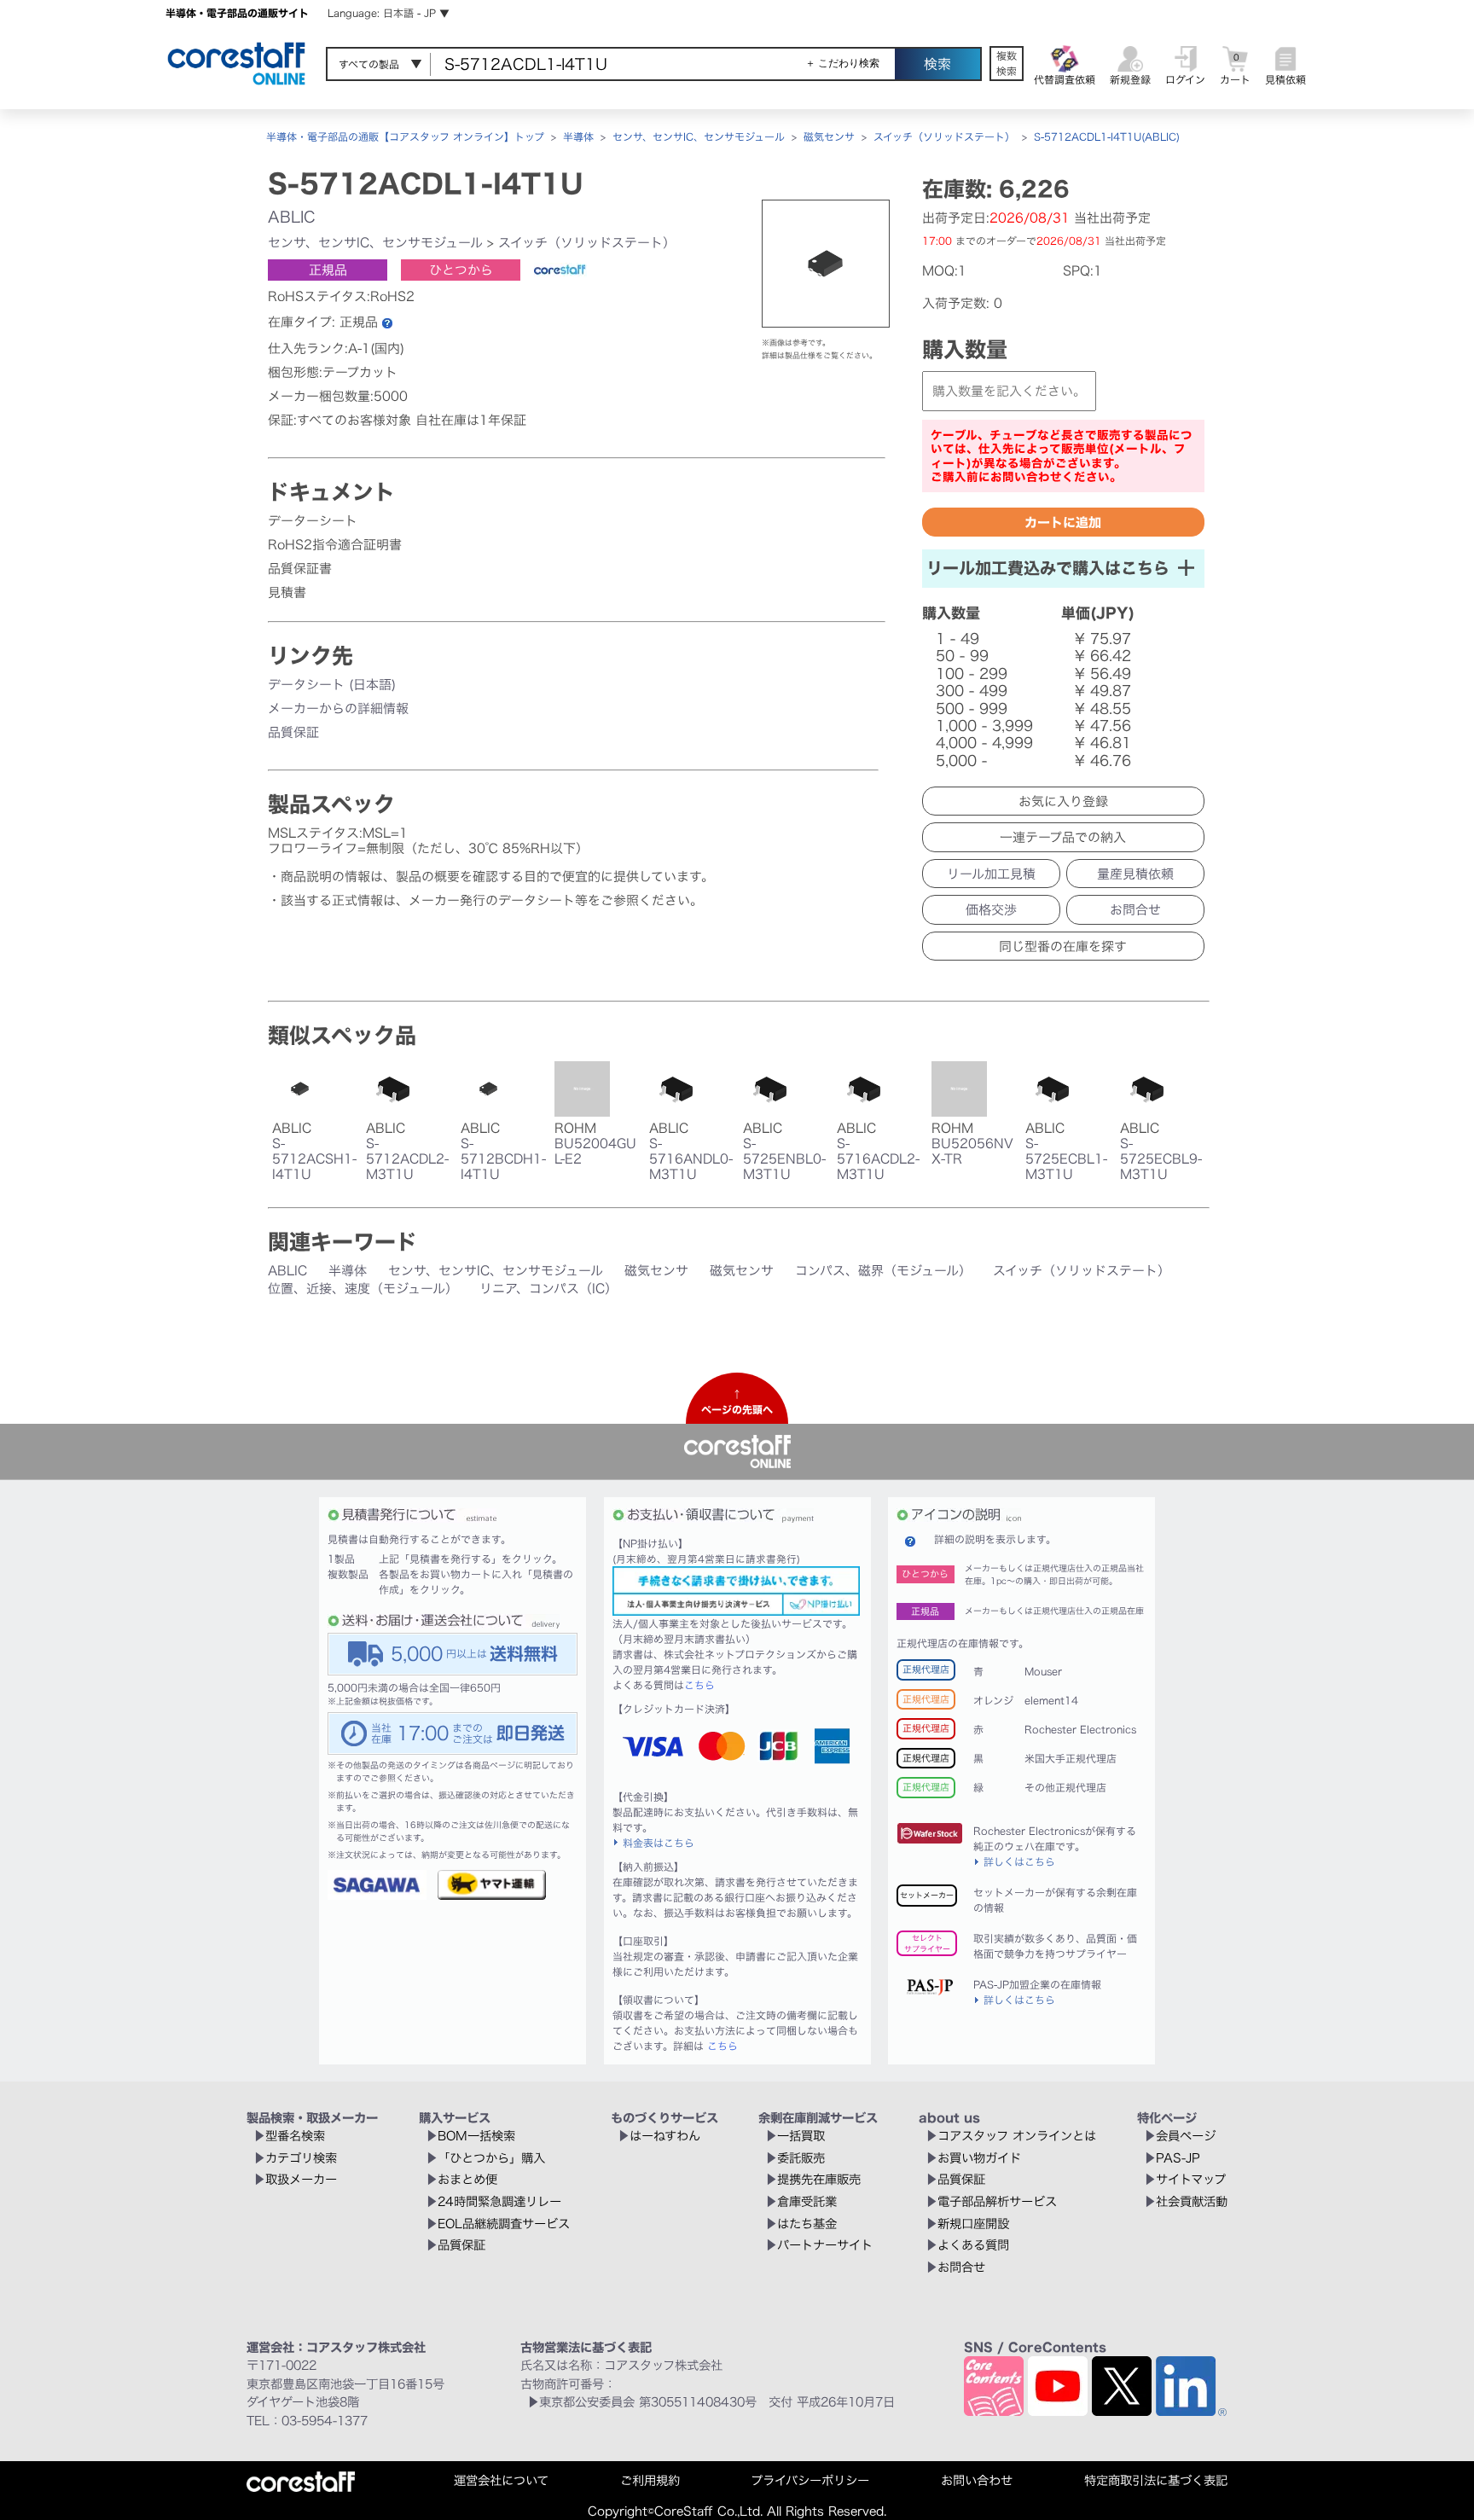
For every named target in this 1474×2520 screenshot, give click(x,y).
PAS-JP (1178, 2158)
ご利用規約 (650, 2480)
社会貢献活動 (1192, 2201)
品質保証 (293, 732)
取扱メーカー (301, 2179)
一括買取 (801, 2136)
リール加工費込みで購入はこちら (1048, 568)
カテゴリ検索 (301, 2158)
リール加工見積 (991, 874)
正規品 (328, 270)
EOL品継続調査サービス (504, 2224)
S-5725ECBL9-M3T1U (1161, 1159)
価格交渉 (991, 910)
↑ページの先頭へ (737, 1402)
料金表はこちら (659, 1843)
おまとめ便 (467, 2179)
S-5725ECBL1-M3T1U (1066, 1159)
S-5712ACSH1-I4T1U (314, 1159)
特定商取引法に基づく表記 (1156, 2480)
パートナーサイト (825, 2245)
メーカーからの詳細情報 (338, 708)
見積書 (287, 592)
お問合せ (1135, 910)
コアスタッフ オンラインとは (1017, 2136)
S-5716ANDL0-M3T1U (691, 1159)
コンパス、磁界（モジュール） (883, 1271)
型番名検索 (295, 2136)
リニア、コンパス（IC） (548, 1289)
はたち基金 (807, 2224)
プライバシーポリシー (810, 2480)
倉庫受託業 (807, 2201)
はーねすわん (665, 2136)
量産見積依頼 (1135, 874)
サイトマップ (1191, 2179)
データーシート (313, 521)
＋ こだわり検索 (842, 63)
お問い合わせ (977, 2480)
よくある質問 (973, 2245)
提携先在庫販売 (819, 2179)
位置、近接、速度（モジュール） (363, 1289)
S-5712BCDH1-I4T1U (503, 1159)
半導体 (578, 136)
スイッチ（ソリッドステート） (944, 136)
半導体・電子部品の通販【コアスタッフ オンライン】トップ (405, 136)
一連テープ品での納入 (1063, 837)
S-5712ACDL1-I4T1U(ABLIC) (1107, 136)
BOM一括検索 (476, 2136)
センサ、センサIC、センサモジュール (699, 136)
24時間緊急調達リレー (499, 2201)
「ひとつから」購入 (491, 2158)
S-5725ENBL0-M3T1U (784, 1159)
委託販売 (801, 2158)
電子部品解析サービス (997, 2201)
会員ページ (1186, 2136)
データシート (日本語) (332, 685)
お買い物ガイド (979, 2158)
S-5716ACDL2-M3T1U (878, 1159)
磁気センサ (829, 136)
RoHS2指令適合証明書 (335, 545)
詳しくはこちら (1019, 1861)
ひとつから (461, 270)
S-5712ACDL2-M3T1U (407, 1159)
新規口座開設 (973, 2224)
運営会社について (501, 2480)
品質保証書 (300, 569)
